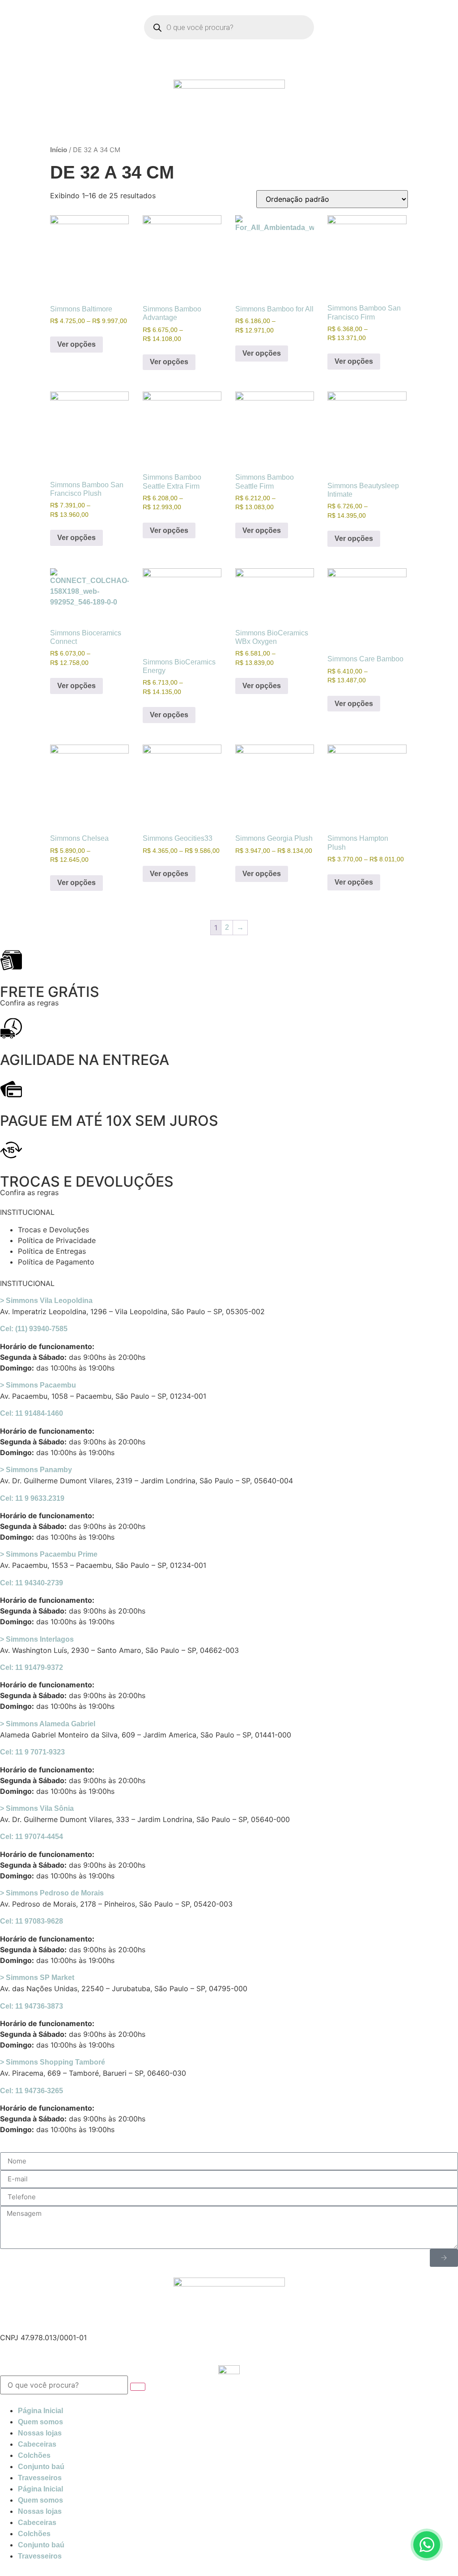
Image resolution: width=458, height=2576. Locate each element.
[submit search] (138, 2387)
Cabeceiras (37, 2444)
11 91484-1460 (32, 1413)
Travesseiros (40, 2478)
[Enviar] (444, 2258)
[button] (229, 1301)
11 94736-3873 (32, 2006)
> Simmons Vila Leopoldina (46, 1301)
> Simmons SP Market (37, 1978)
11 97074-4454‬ (32, 1837)
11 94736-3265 (32, 2091)
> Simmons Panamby (36, 1470)
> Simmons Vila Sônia (37, 1808)
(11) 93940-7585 (34, 1329)
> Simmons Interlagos (37, 1639)
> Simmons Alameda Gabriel (48, 1724)
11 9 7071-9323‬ (32, 1752)
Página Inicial (40, 2411)
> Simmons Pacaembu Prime (49, 1554)
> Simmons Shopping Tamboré (53, 2062)
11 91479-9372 (32, 1667)
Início (59, 150)
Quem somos (40, 2422)
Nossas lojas (40, 2433)
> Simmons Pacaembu (38, 1385)
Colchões (34, 2455)
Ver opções (76, 344)
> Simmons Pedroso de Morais (52, 1893)
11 (32, 1498)
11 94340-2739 (32, 1583)
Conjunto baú (41, 2467)
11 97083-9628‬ (32, 1921)
